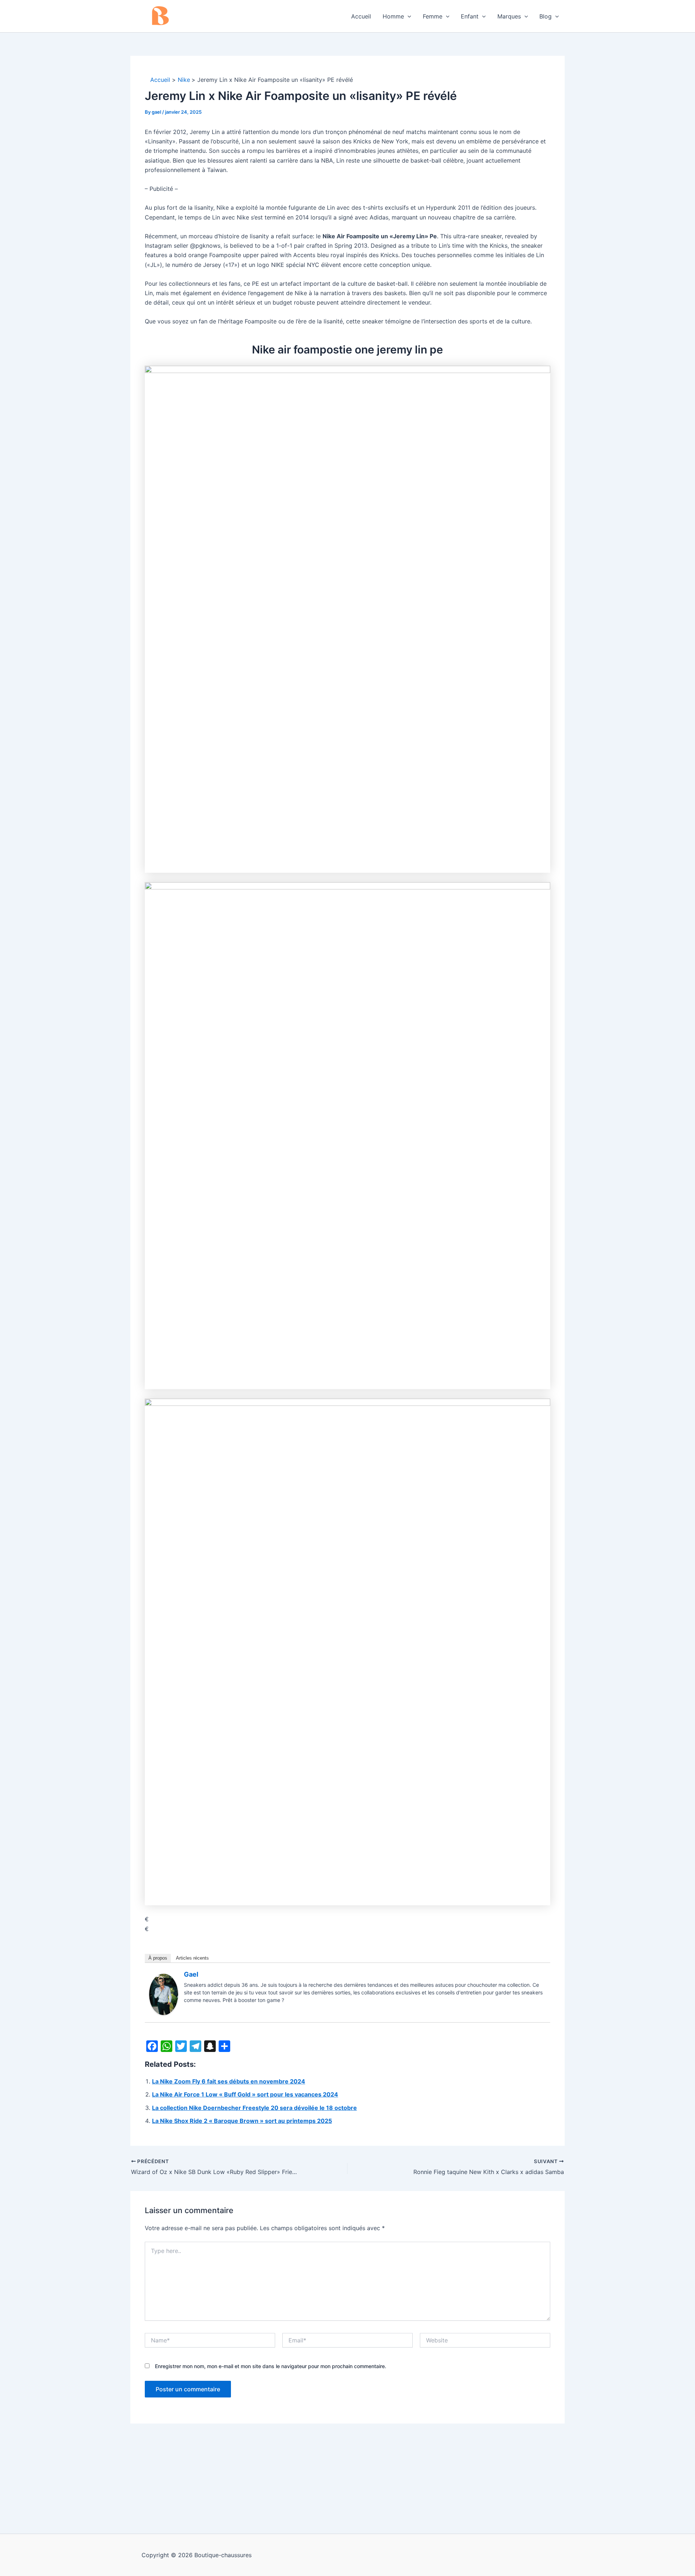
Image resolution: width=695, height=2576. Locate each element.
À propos (158, 1958)
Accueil (361, 16)
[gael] (164, 1994)
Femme (433, 16)
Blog (546, 16)
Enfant (470, 16)
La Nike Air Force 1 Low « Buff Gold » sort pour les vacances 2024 (245, 2094)
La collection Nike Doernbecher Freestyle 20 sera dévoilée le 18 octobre (254, 2108)
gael (191, 1974)
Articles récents (192, 1958)
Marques (509, 16)
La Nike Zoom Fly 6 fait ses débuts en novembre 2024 (229, 2081)
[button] (408, 16)
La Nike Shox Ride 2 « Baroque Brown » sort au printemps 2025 (242, 2121)
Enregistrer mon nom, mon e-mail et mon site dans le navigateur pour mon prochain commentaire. (271, 2366)
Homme (393, 16)
